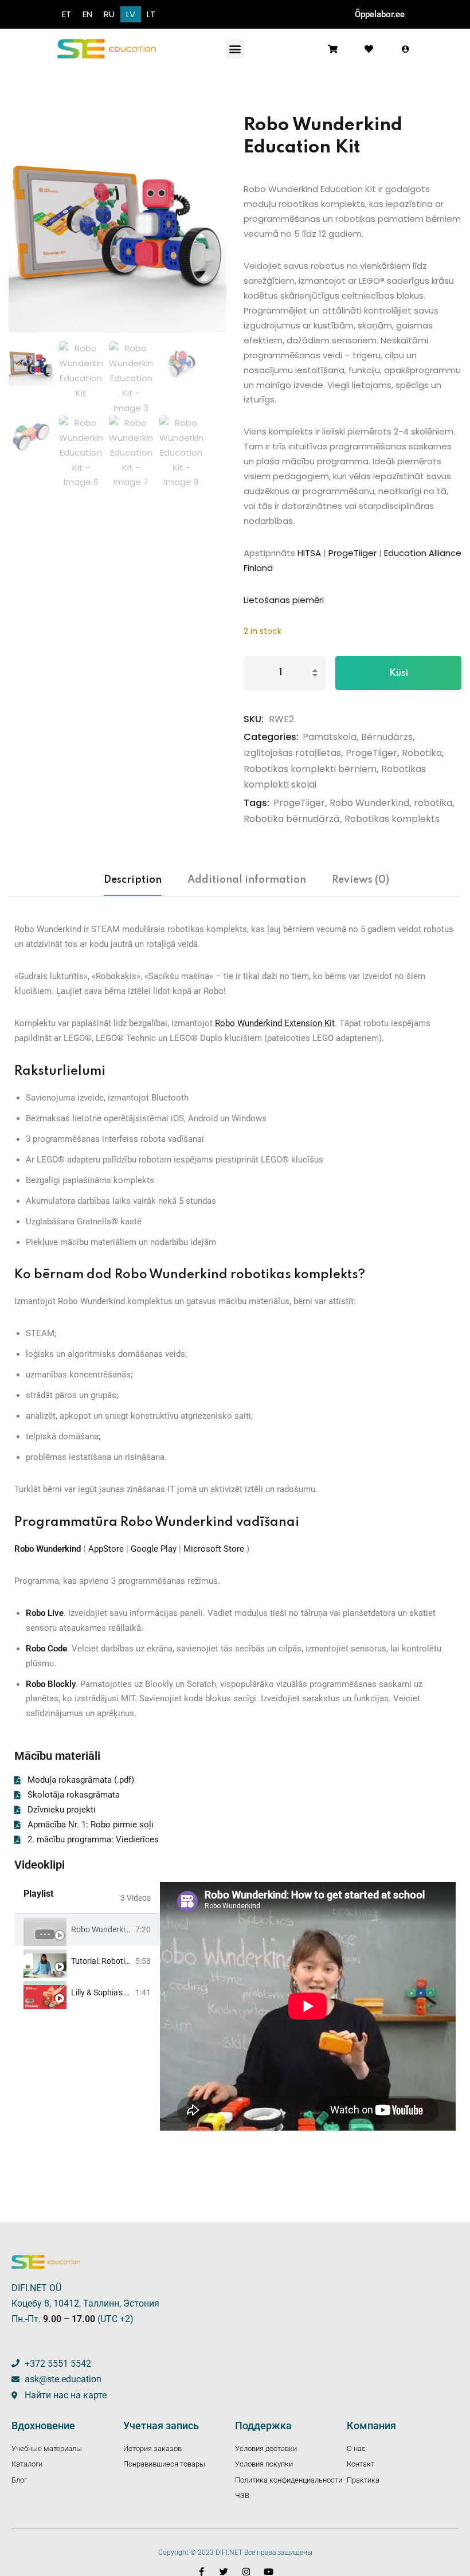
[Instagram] (246, 2572)
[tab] (87, 1930)
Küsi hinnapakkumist (398, 679)
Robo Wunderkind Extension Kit (275, 1023)
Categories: (271, 737)
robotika (433, 803)
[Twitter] (224, 2572)
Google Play (154, 1549)
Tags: (256, 803)
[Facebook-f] (201, 2572)
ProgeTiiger (352, 553)
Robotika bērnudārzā (292, 819)
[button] (235, 49)
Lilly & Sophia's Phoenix (112, 1992)
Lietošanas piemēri (284, 600)
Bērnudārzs (387, 737)
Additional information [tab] (247, 880)
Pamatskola (330, 737)
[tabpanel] (308, 2006)
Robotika (422, 753)
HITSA (309, 553)
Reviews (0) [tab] (361, 880)
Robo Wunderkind (369, 803)
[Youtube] (269, 2572)
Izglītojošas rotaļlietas (292, 753)
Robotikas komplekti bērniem (310, 769)
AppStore (106, 1549)
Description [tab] (133, 880)
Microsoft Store (214, 1549)
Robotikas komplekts (392, 819)
